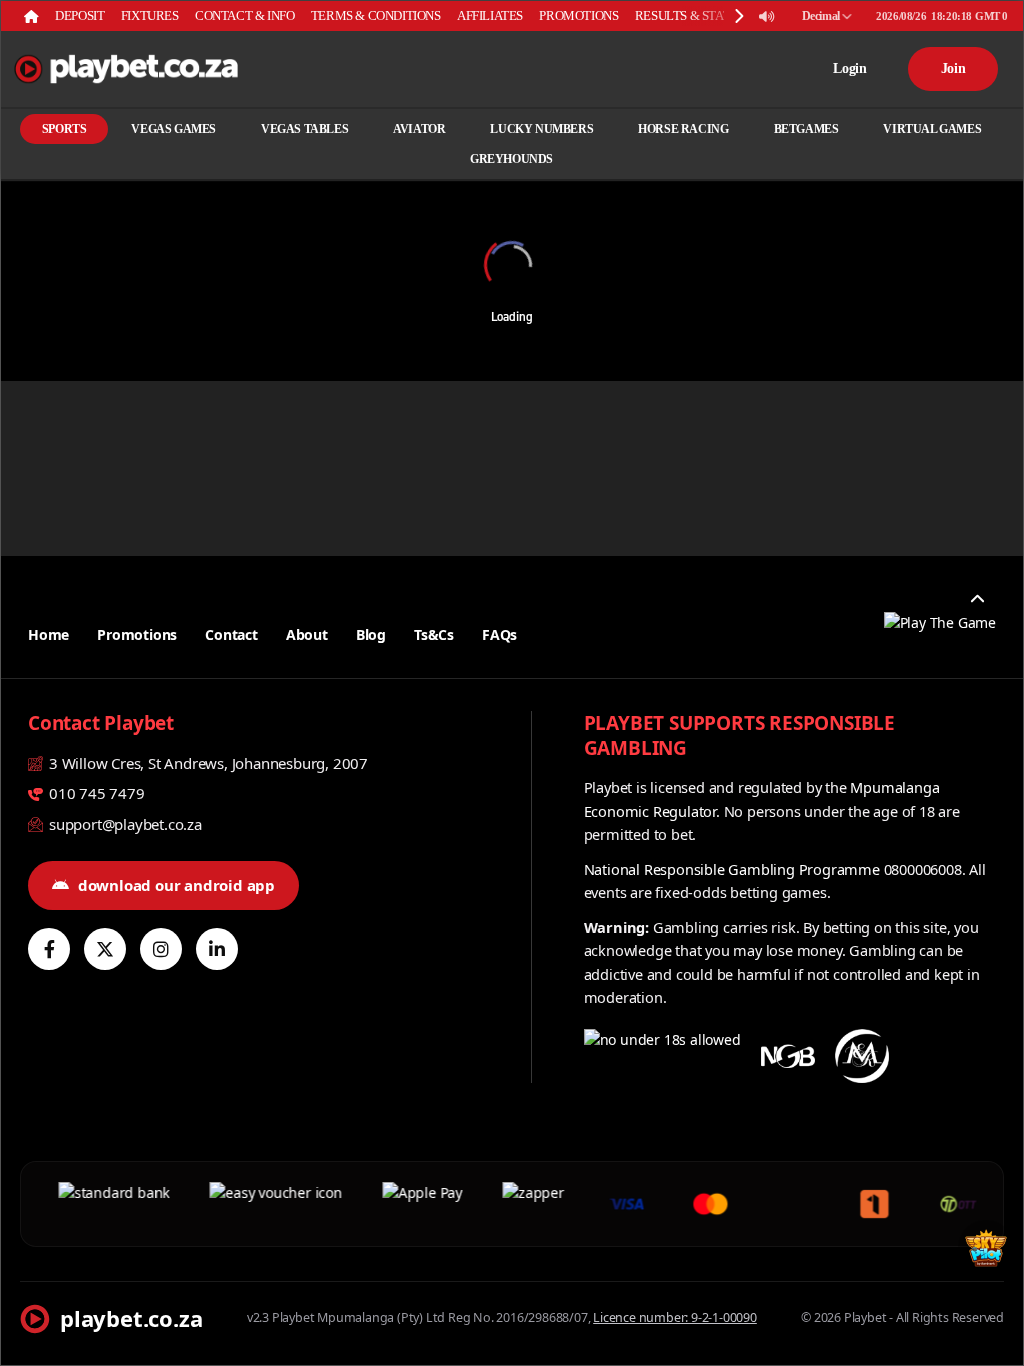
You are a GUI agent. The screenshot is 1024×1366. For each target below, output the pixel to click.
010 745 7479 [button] (94, 793)
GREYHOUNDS (511, 159)
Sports (64, 129)
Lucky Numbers (541, 129)
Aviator (419, 129)
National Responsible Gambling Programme (732, 869)
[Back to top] (977, 599)
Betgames (806, 129)
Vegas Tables (304, 129)
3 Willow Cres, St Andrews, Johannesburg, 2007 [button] (206, 763)
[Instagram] (161, 949)
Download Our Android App (176, 885)
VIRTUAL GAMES (932, 129)
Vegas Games (173, 129)
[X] (105, 949)
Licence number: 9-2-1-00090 (675, 1317)
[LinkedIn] (217, 949)
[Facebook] (49, 949)
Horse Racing (683, 129)
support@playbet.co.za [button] (123, 824)
